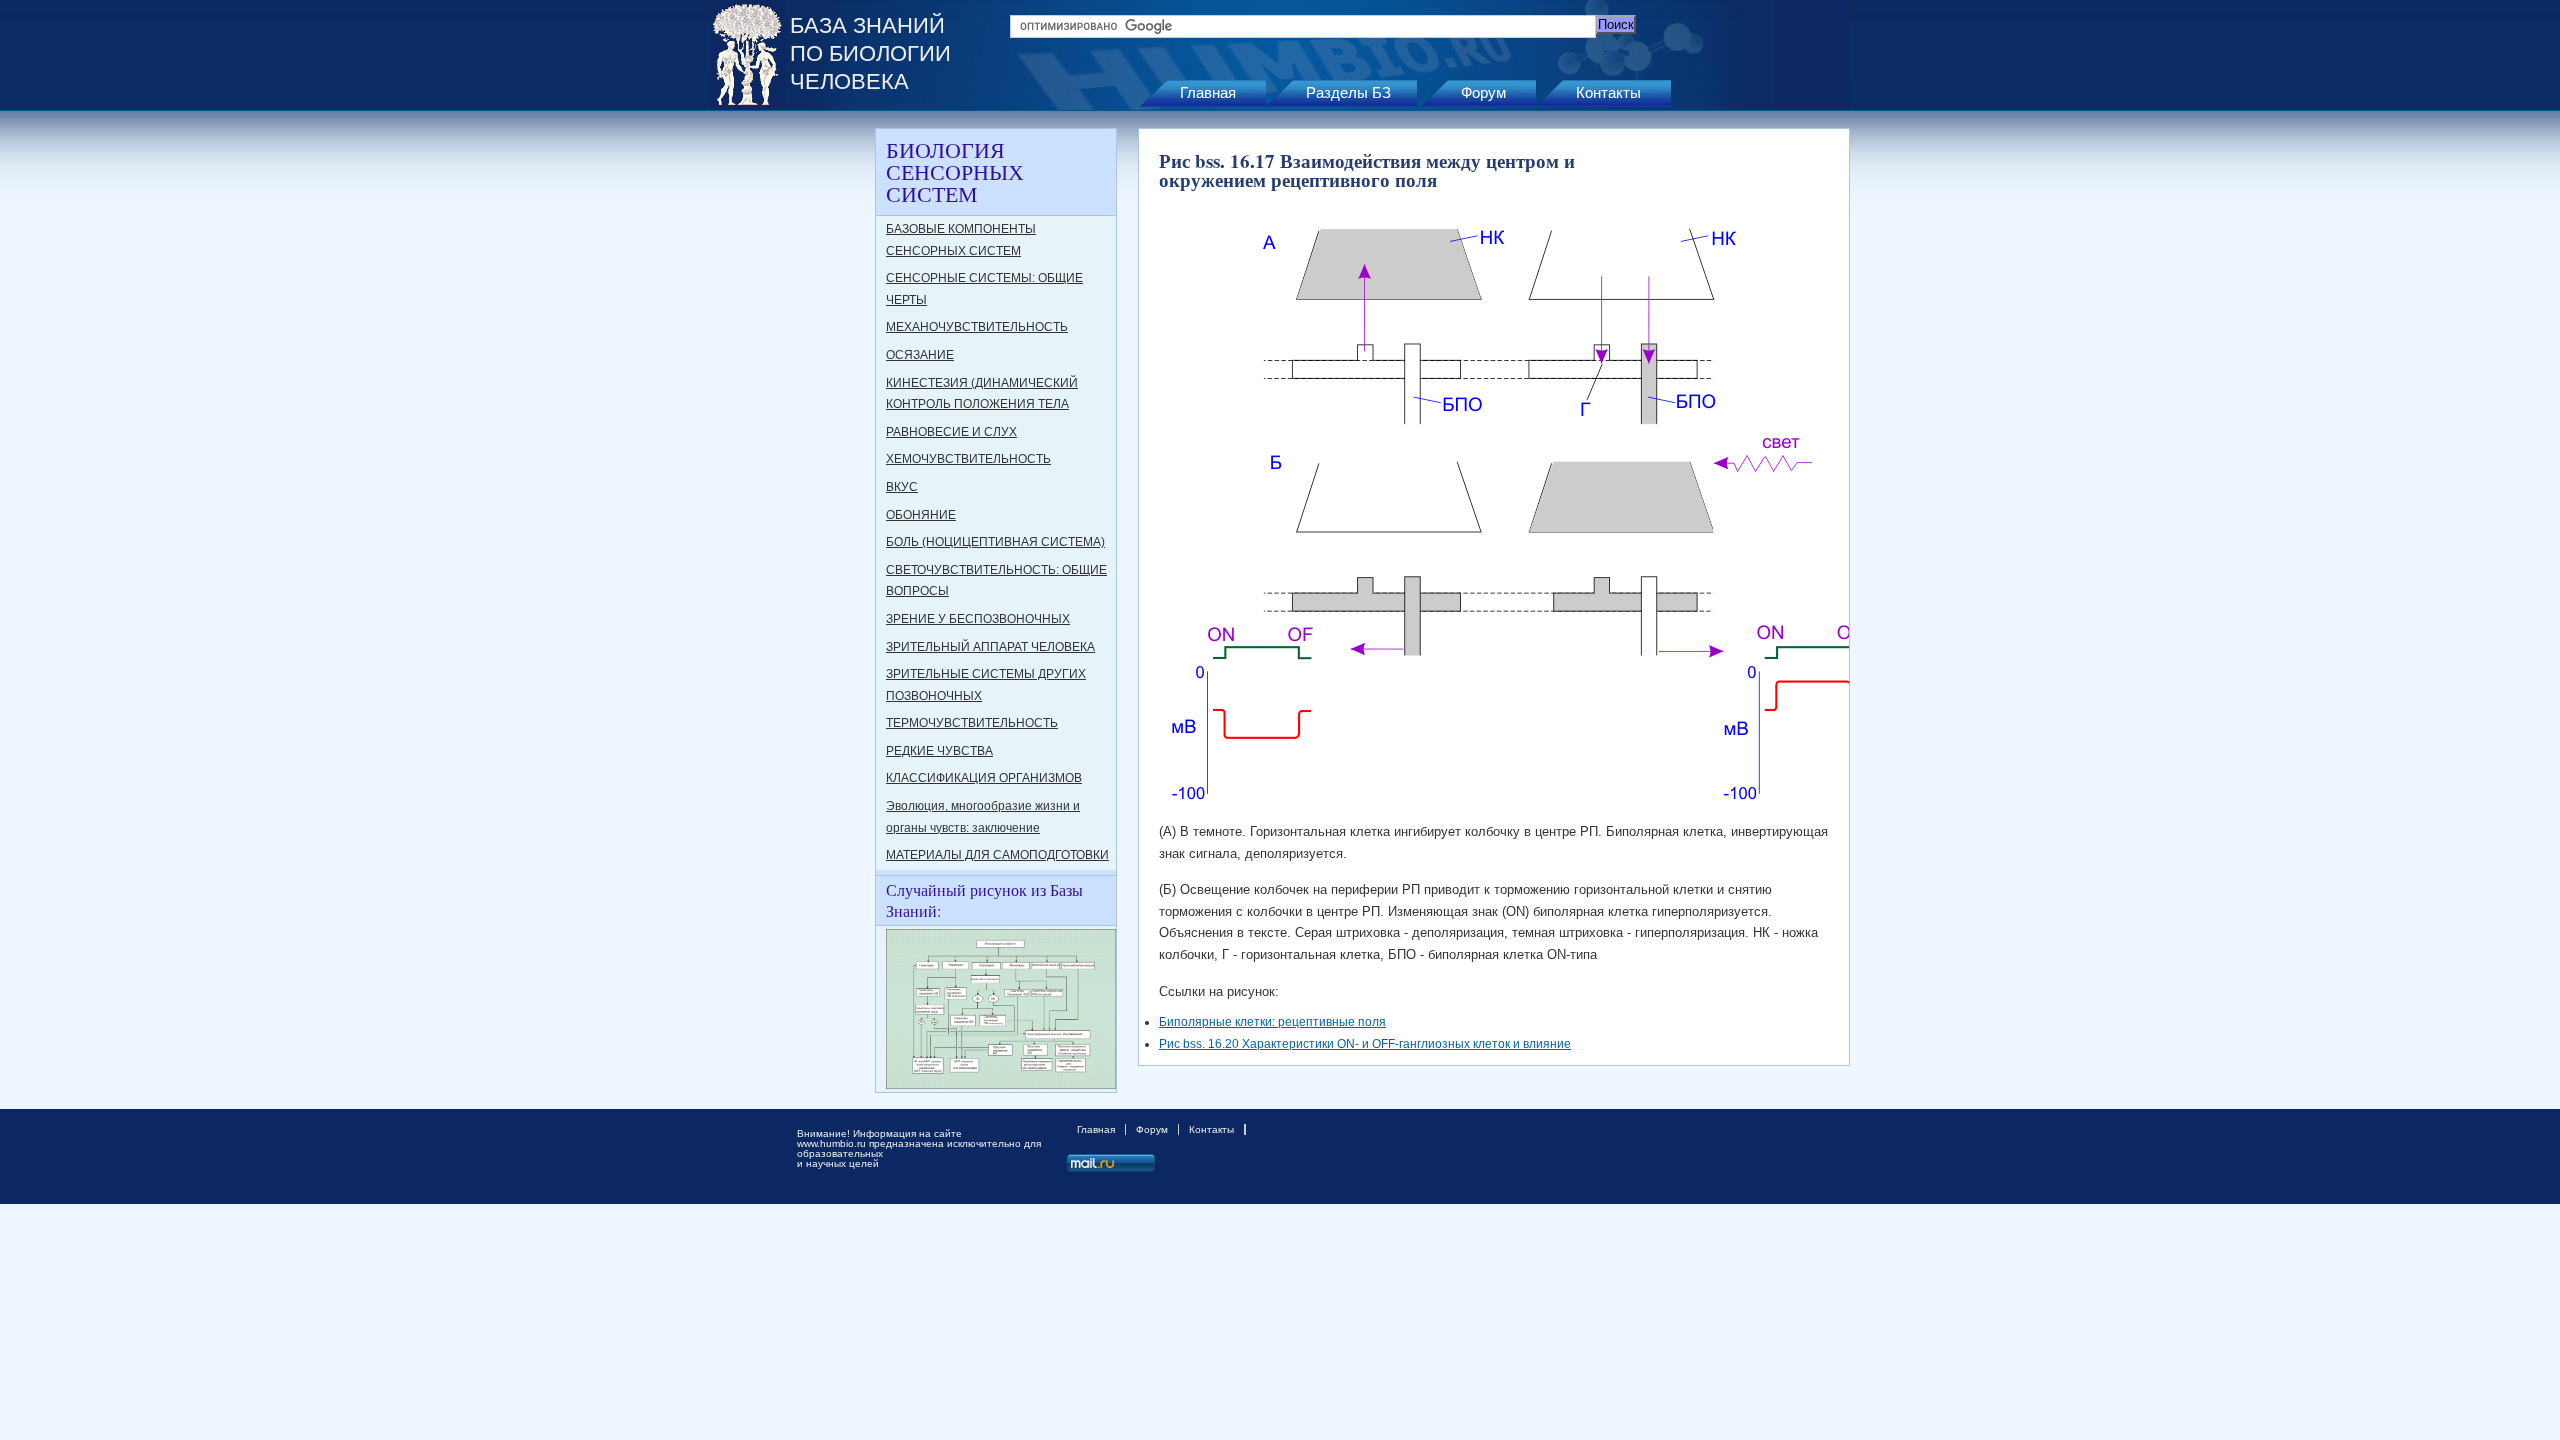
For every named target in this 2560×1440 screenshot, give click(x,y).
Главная (1208, 92)
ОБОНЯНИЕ (921, 515)
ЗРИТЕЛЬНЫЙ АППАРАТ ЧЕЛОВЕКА (990, 647)
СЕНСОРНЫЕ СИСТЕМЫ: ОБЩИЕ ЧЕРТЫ (984, 289)
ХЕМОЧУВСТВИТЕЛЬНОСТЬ (968, 459)
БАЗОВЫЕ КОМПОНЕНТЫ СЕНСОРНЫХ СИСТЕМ (961, 240)
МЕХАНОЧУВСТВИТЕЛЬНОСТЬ (977, 327)
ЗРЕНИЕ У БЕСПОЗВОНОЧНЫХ (978, 619)
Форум (1483, 92)
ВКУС (902, 487)
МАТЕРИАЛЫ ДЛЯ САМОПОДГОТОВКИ (997, 855)
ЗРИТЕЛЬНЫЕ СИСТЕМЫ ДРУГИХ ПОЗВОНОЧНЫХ (986, 685)
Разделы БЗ (1348, 92)
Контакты (1608, 92)
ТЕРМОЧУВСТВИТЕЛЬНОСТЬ (972, 723)
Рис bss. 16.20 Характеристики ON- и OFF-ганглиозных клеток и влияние (1365, 1044)
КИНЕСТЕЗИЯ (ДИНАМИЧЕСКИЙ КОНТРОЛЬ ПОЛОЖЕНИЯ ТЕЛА (982, 394)
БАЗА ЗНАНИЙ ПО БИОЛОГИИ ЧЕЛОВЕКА (870, 53)
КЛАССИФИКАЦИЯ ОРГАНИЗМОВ (984, 778)
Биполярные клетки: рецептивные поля (1272, 1022)
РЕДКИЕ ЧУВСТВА (939, 751)
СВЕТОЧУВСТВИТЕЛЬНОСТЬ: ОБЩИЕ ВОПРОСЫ (996, 581)
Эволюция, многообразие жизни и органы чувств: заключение (983, 817)
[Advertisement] (790, 428)
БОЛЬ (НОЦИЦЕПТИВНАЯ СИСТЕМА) (995, 542)
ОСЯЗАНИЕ (920, 355)
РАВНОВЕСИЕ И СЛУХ (951, 432)
